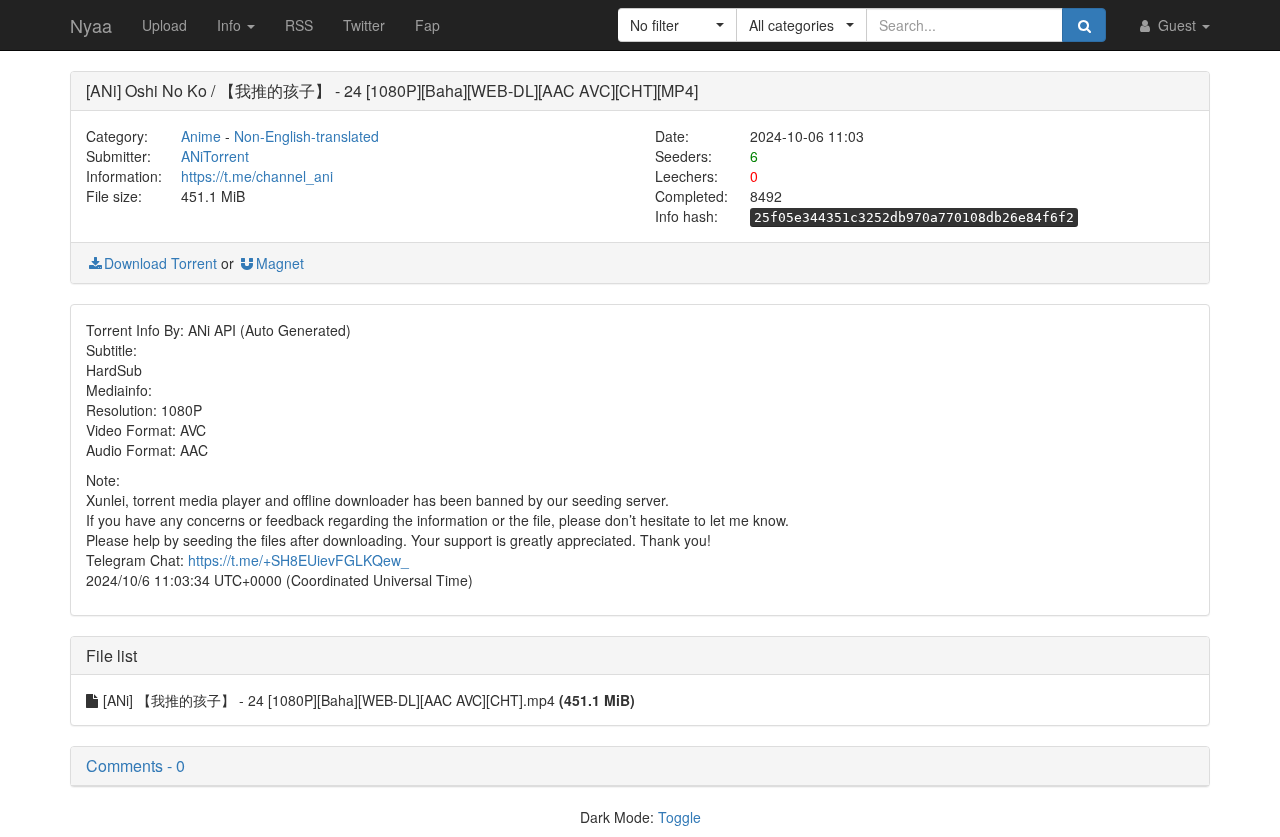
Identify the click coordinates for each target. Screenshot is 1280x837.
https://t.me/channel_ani (257, 176)
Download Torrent (160, 263)
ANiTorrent (215, 156)
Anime (201, 136)
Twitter (364, 25)
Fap (427, 25)
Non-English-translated (306, 136)
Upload (164, 25)
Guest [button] (1177, 25)
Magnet (280, 263)
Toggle (679, 817)
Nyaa (91, 25)
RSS (299, 25)
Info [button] (231, 25)
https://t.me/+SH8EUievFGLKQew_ (298, 560)
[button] (677, 25)
